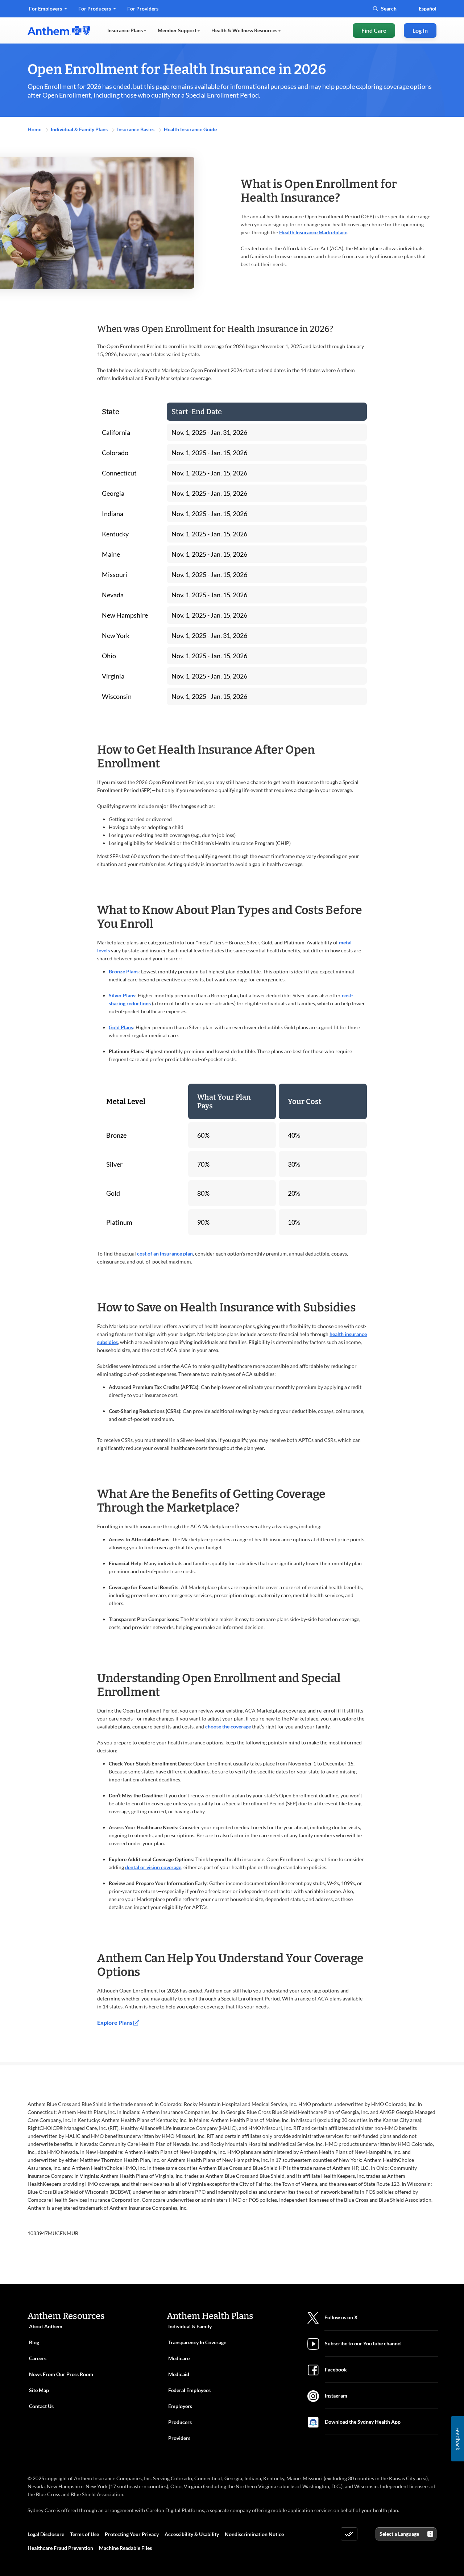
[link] (59, 30)
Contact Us (41, 2406)
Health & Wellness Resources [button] (245, 30)
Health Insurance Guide (190, 129)
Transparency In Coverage (197, 2342)
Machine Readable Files (125, 2548)
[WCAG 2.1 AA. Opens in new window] (349, 2534)
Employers (180, 2406)
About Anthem (46, 2326)
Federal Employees (189, 2390)
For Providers (143, 11)
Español (428, 9)
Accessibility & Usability (192, 2534)
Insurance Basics (136, 129)
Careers (38, 2358)
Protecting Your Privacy (132, 2534)
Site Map (39, 2390)
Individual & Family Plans (80, 129)
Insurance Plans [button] (126, 30)
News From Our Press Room (61, 2374)
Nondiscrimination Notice (254, 2534)
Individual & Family (190, 2326)
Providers (179, 2438)
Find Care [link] (374, 30)
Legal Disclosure (46, 2534)
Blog (34, 2342)
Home (35, 129)
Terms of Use (84, 2534)
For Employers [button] (46, 9)
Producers (180, 2422)
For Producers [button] (95, 9)
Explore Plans (115, 2022)
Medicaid (179, 2374)
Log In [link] (420, 30)
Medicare (179, 2358)
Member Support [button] (178, 30)
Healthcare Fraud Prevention (60, 2548)
